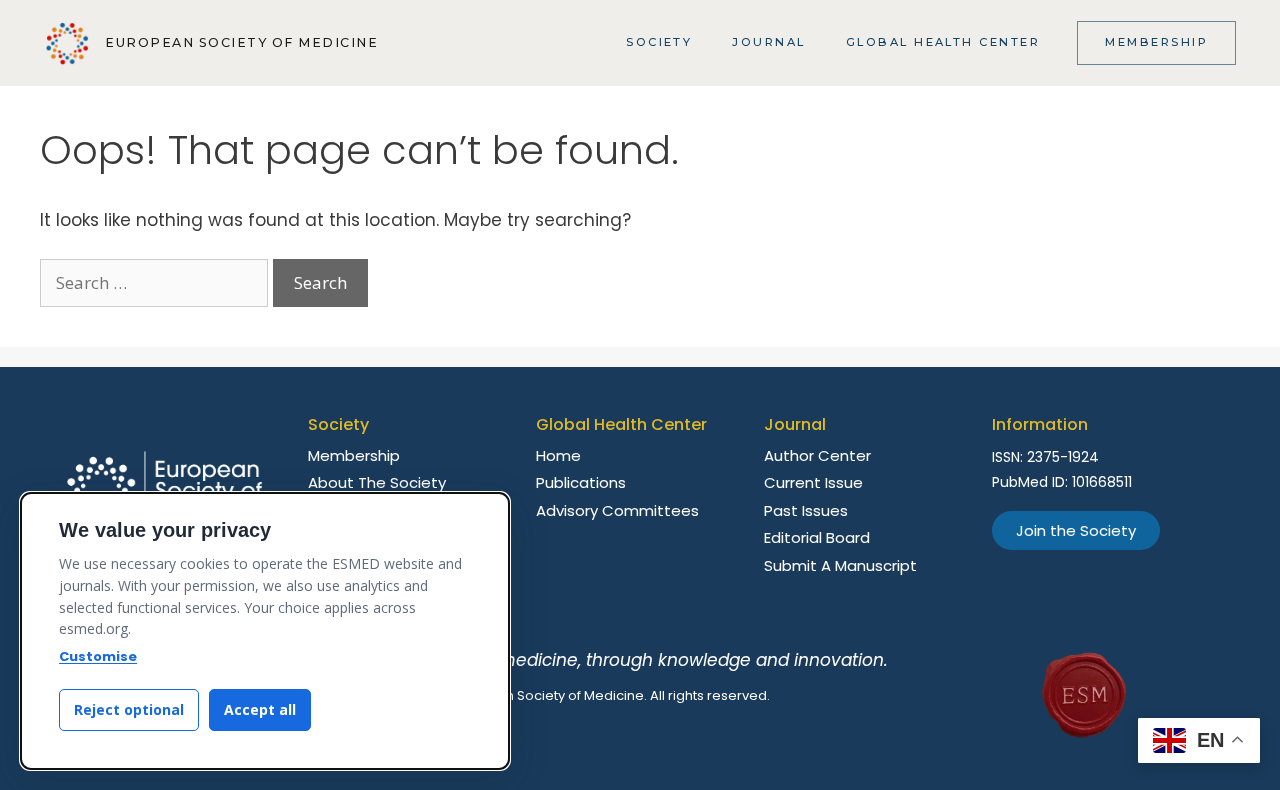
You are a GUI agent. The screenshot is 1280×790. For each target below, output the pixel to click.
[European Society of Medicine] (67, 43)
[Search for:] (156, 283)
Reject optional (129, 709)
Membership (1156, 42)
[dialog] (265, 631)
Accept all (260, 709)
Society (659, 42)
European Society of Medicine (241, 42)
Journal (768, 42)
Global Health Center (943, 42)
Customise (98, 656)
